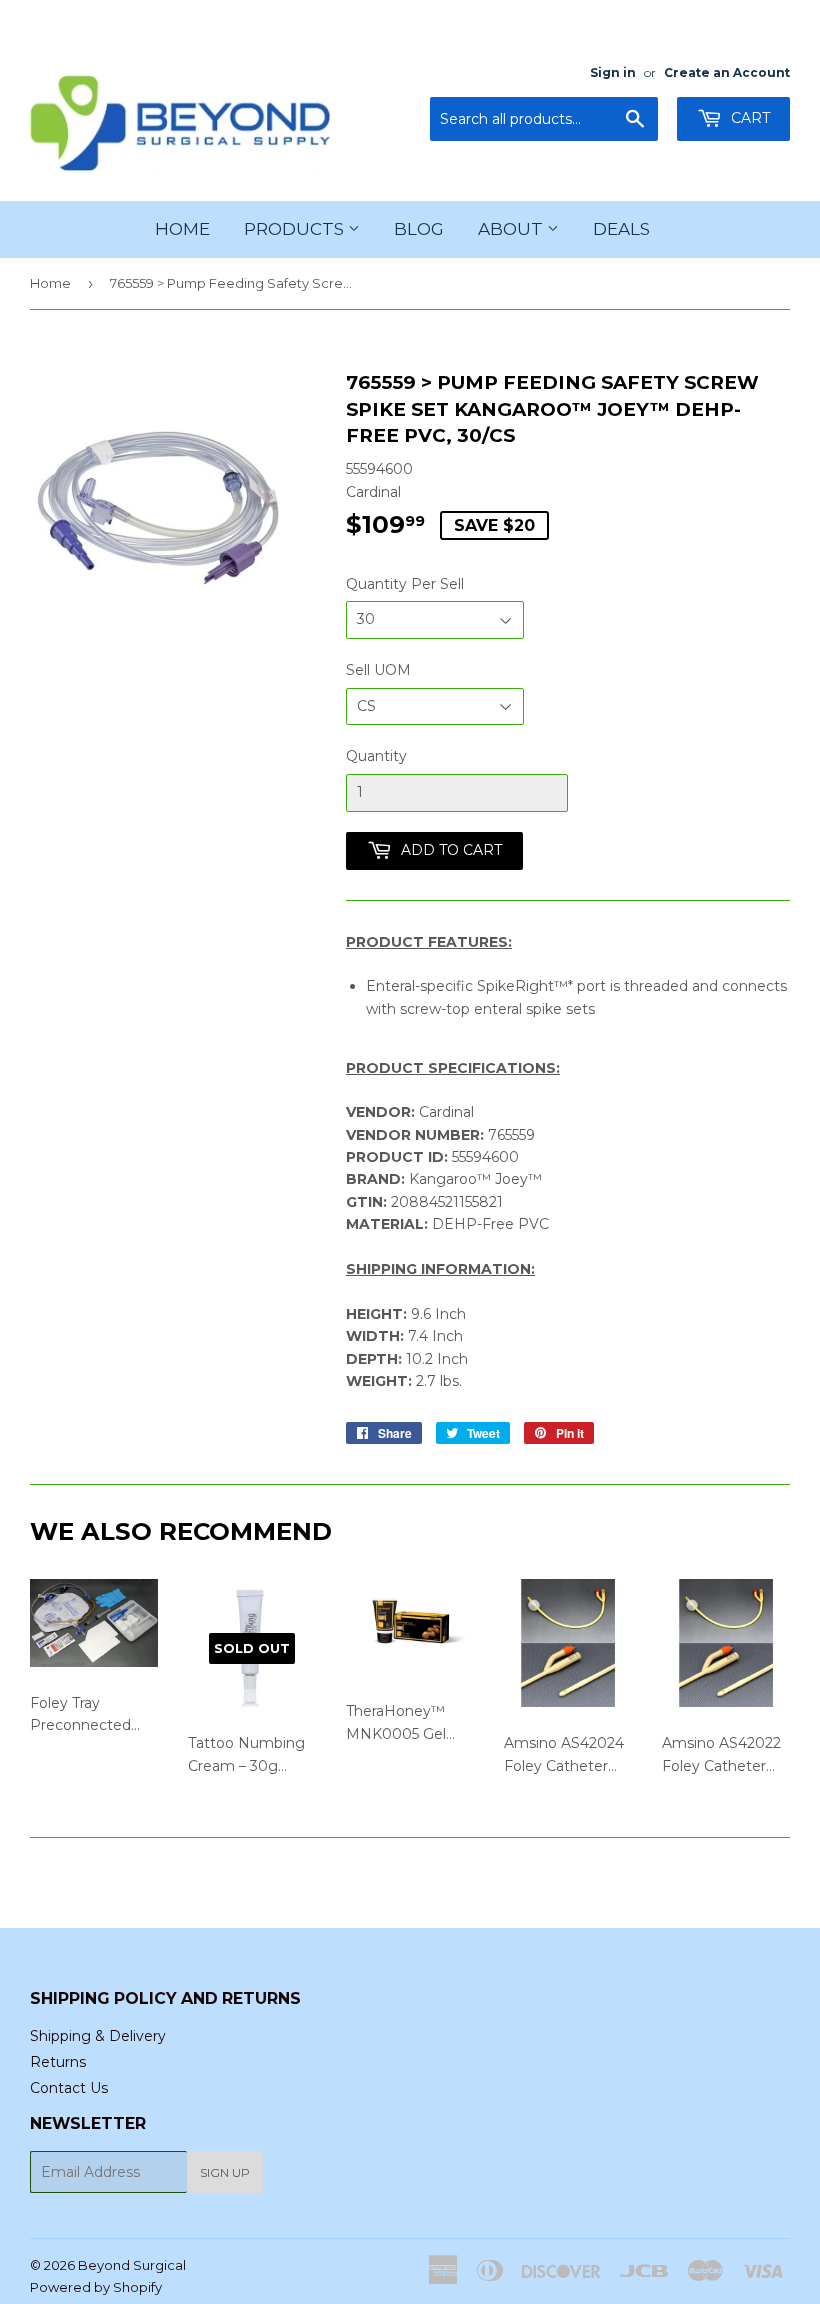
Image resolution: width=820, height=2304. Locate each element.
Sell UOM (378, 670)
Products (296, 229)
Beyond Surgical (132, 2265)
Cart (748, 118)
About (512, 229)
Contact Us (69, 2088)
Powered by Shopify (96, 2287)
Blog (419, 229)
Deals (621, 229)
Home (182, 229)
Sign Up (225, 2172)
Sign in (613, 72)
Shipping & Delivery (98, 2036)
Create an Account (727, 72)
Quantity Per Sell (405, 584)
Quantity (376, 756)
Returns (58, 2062)
